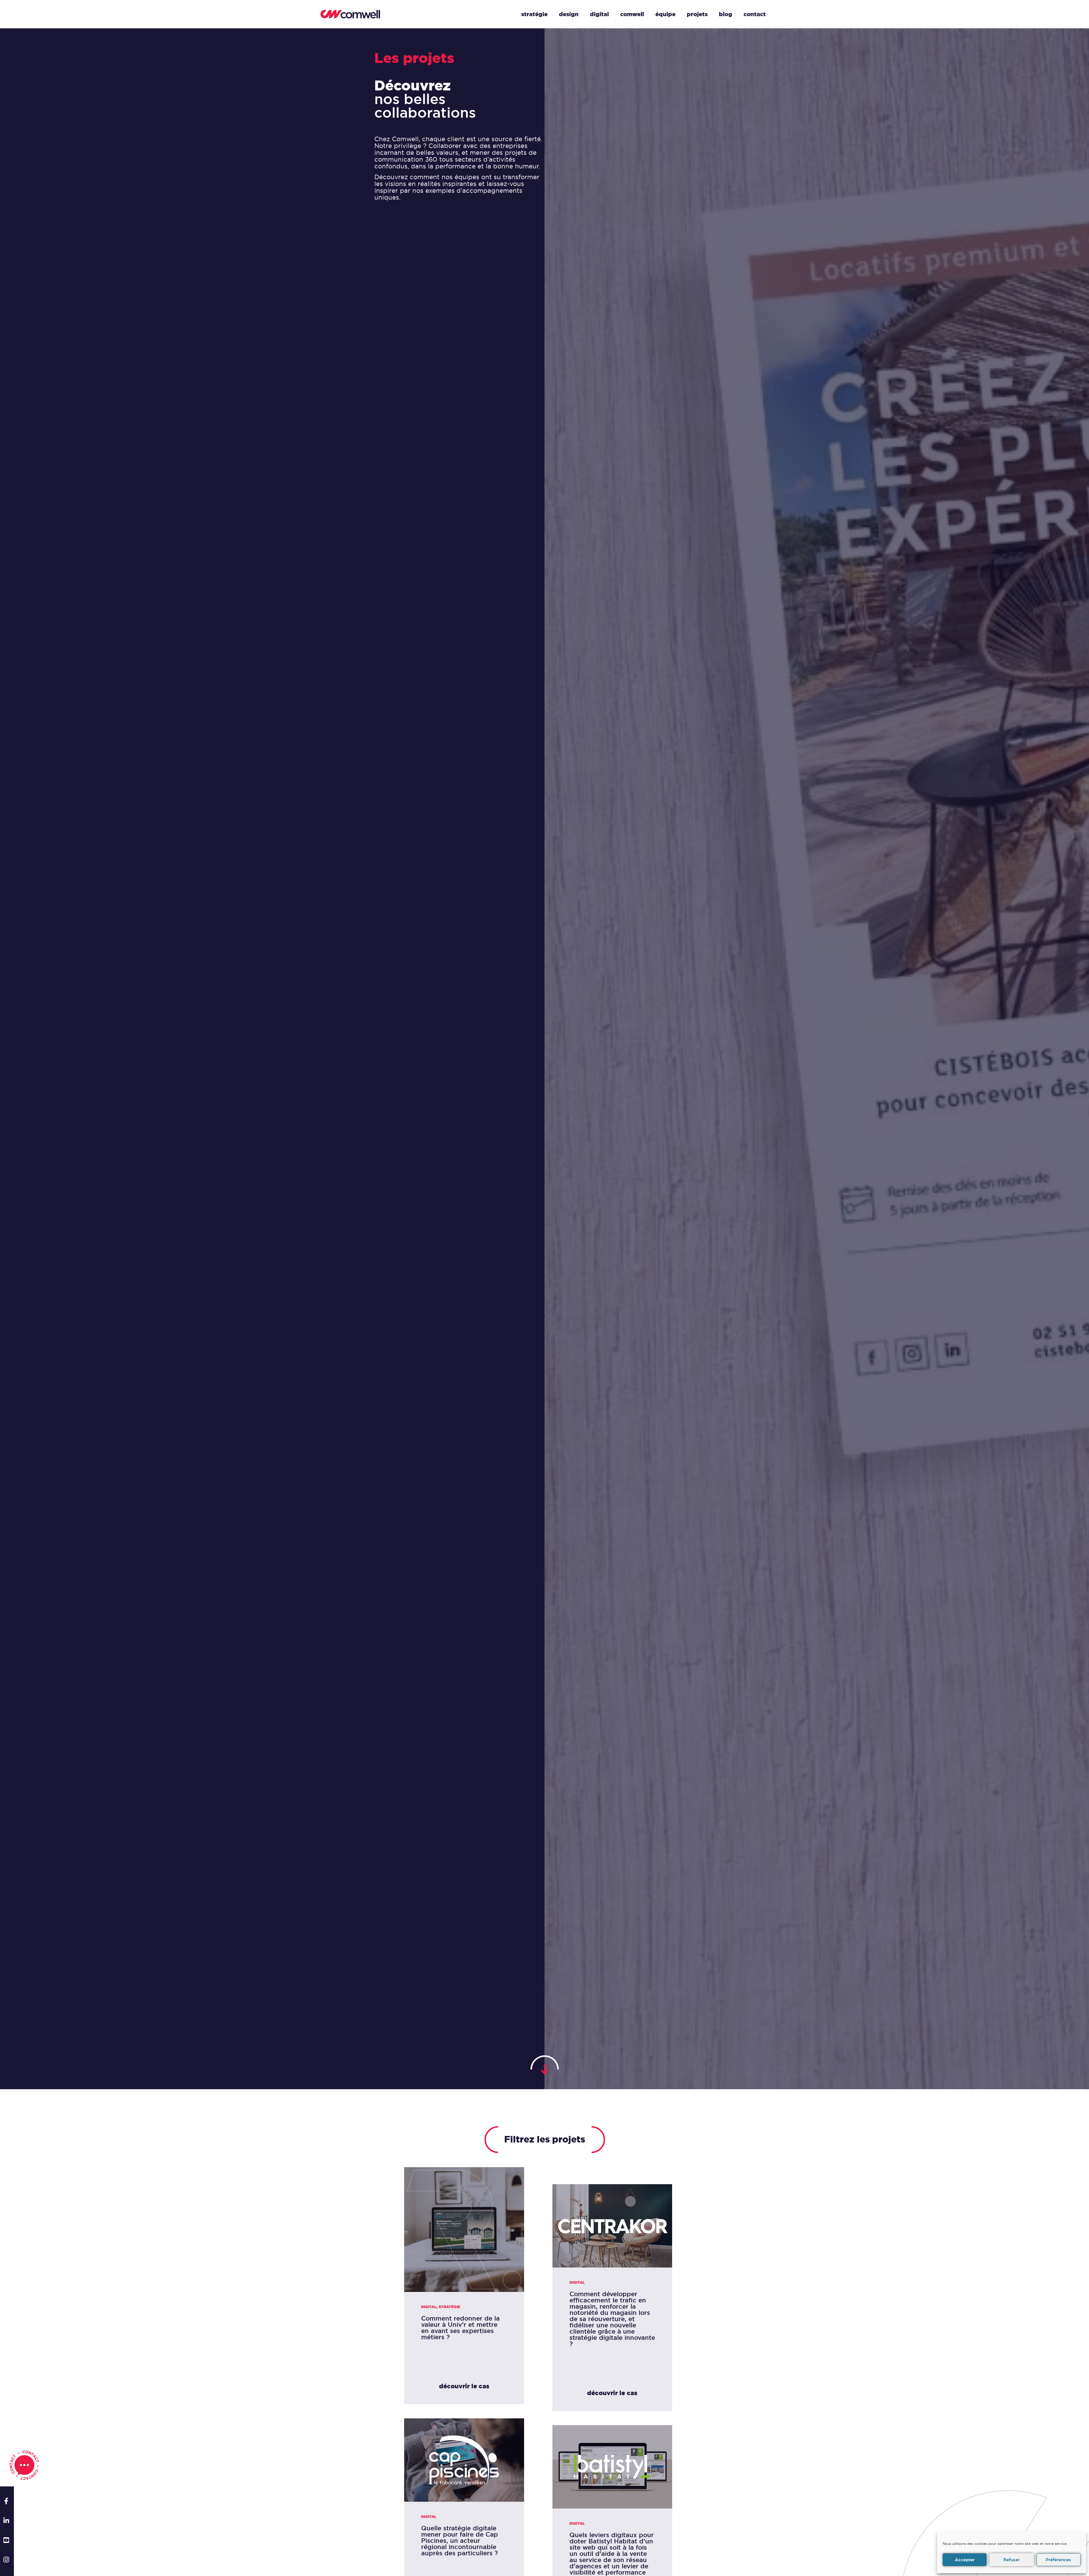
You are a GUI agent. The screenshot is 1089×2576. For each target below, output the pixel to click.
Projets (697, 14)
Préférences (1058, 2560)
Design (569, 14)
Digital (599, 14)
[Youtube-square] (6, 2540)
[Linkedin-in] (6, 2521)
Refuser (1012, 2560)
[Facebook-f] (6, 2501)
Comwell (632, 14)
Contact (755, 14)
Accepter (965, 2560)
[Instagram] (6, 2560)
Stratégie (534, 14)
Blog (726, 14)
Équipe (665, 14)
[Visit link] (464, 2286)
